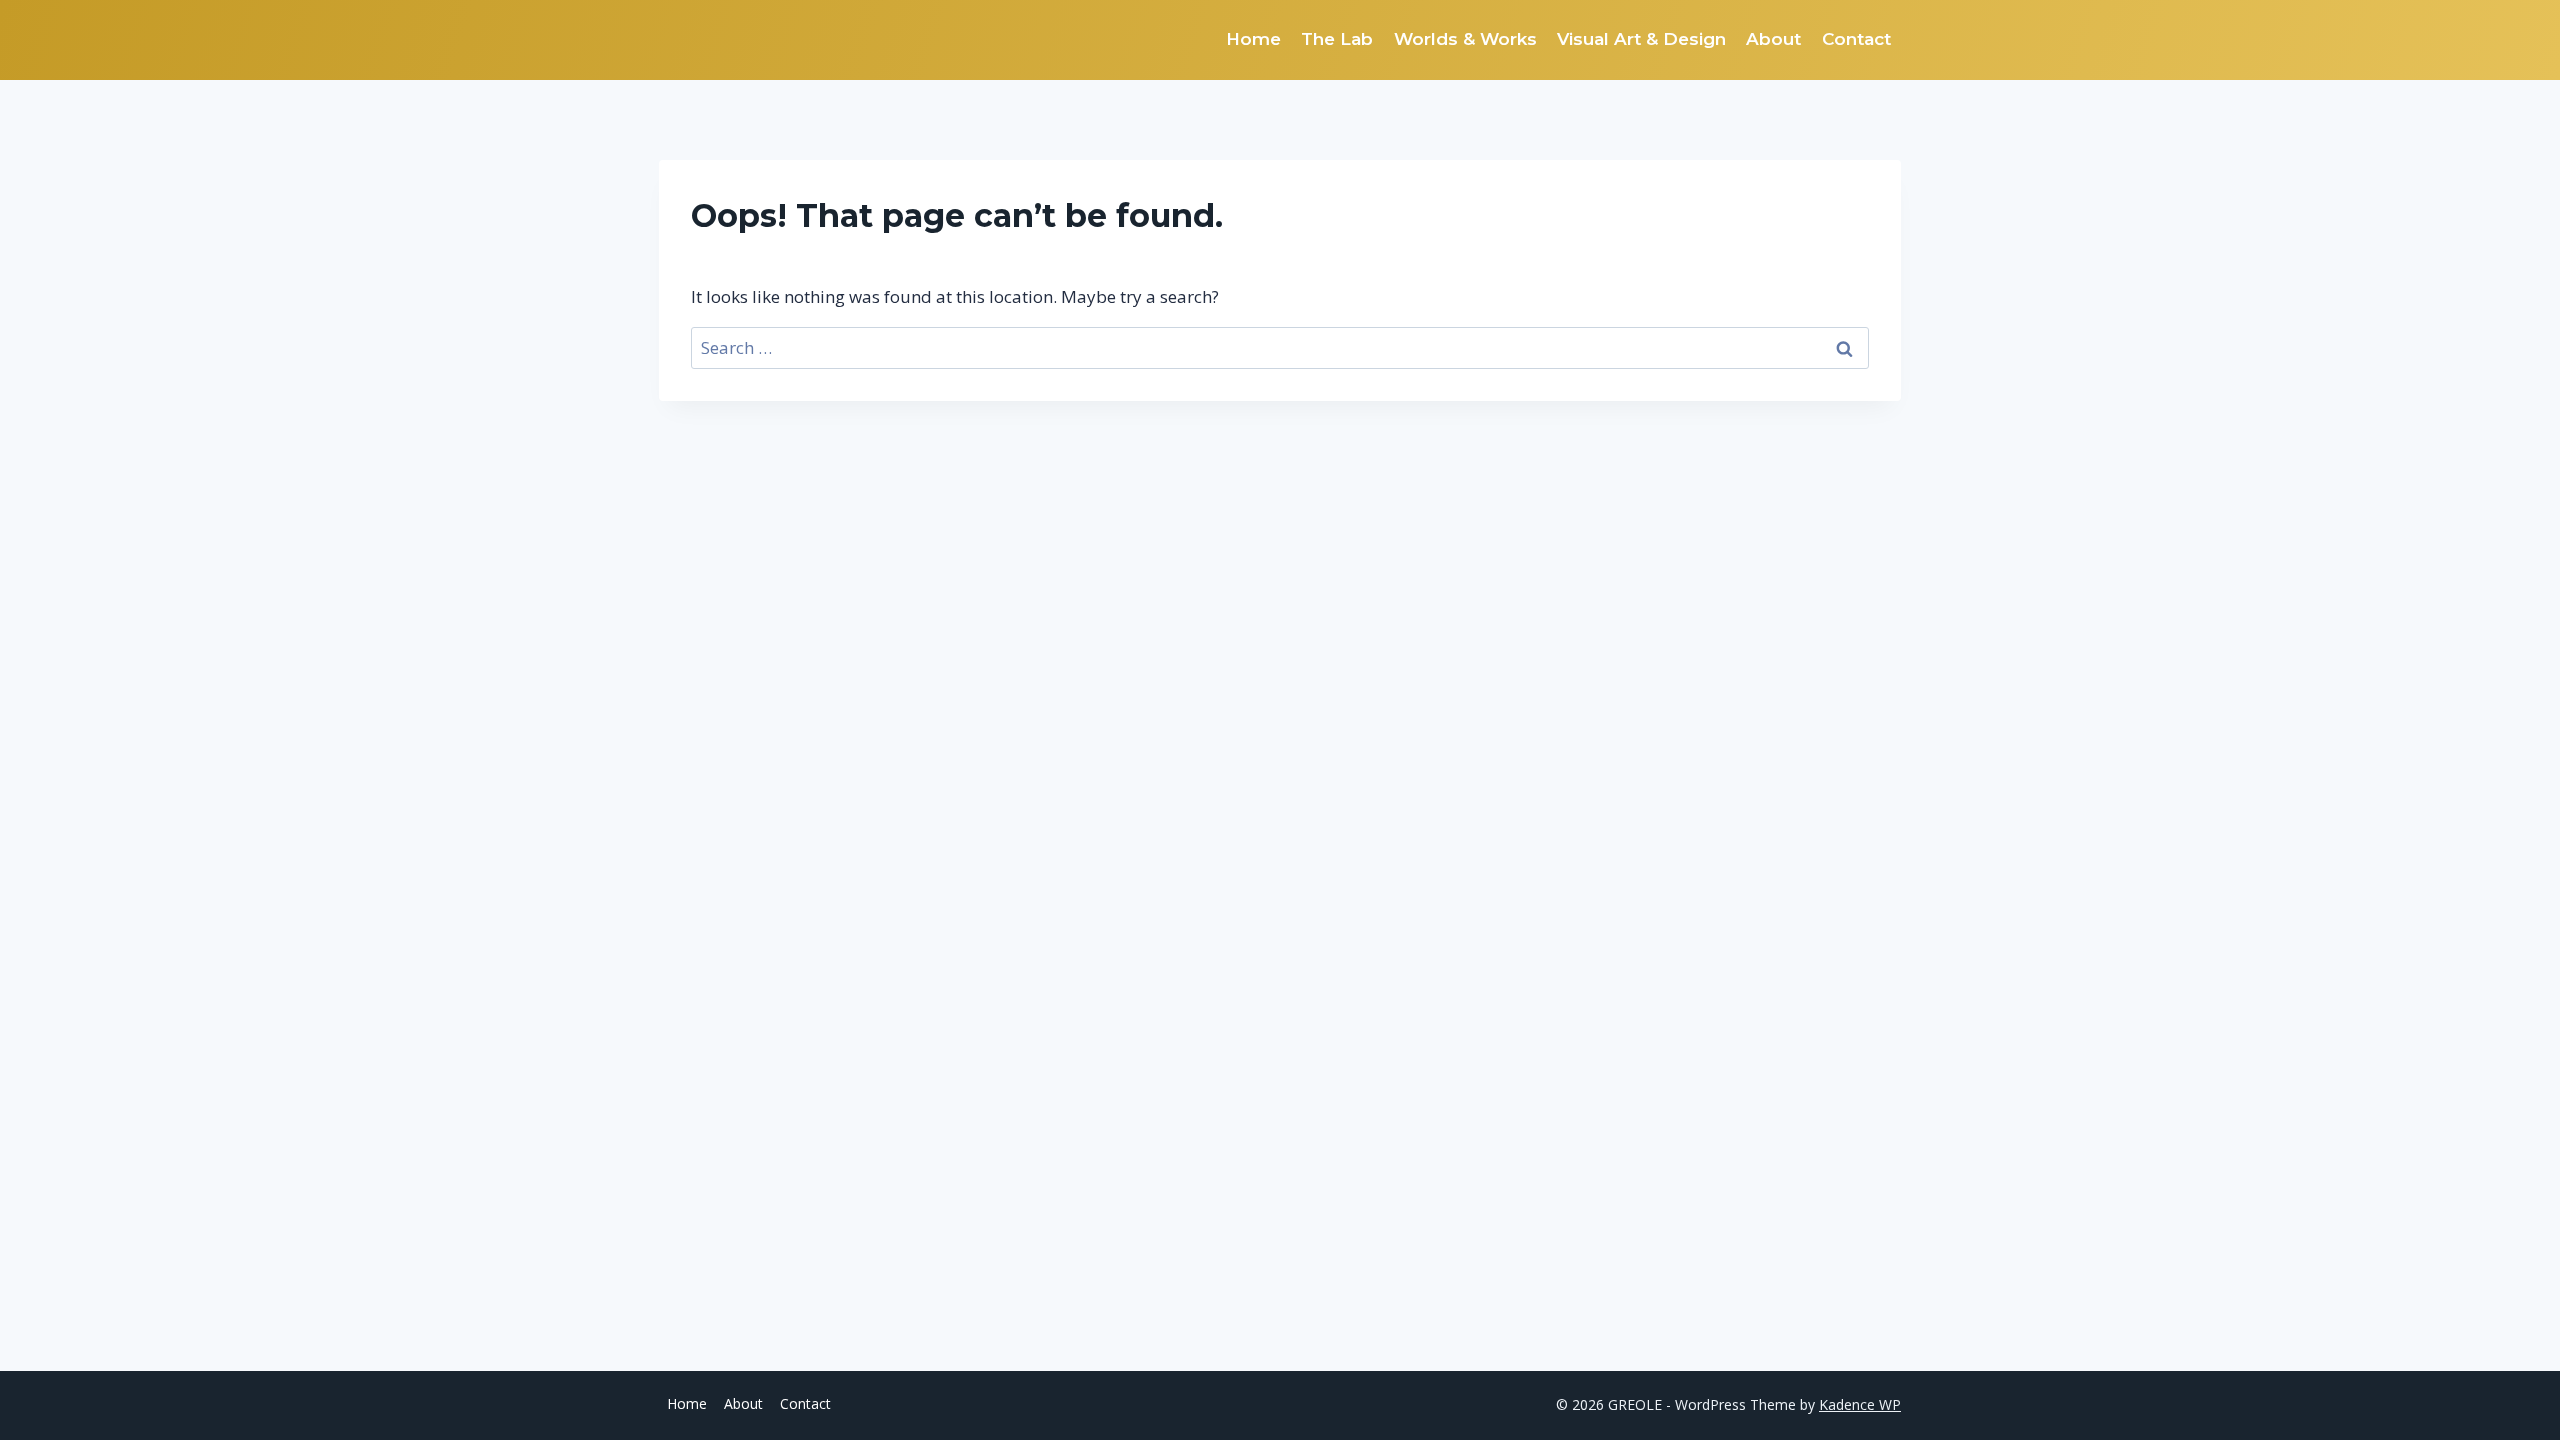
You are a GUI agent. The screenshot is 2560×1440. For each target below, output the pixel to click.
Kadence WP (1860, 1404)
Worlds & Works (1465, 39)
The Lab (1337, 39)
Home (1253, 39)
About (1773, 39)
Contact (1856, 39)
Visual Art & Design (1641, 39)
